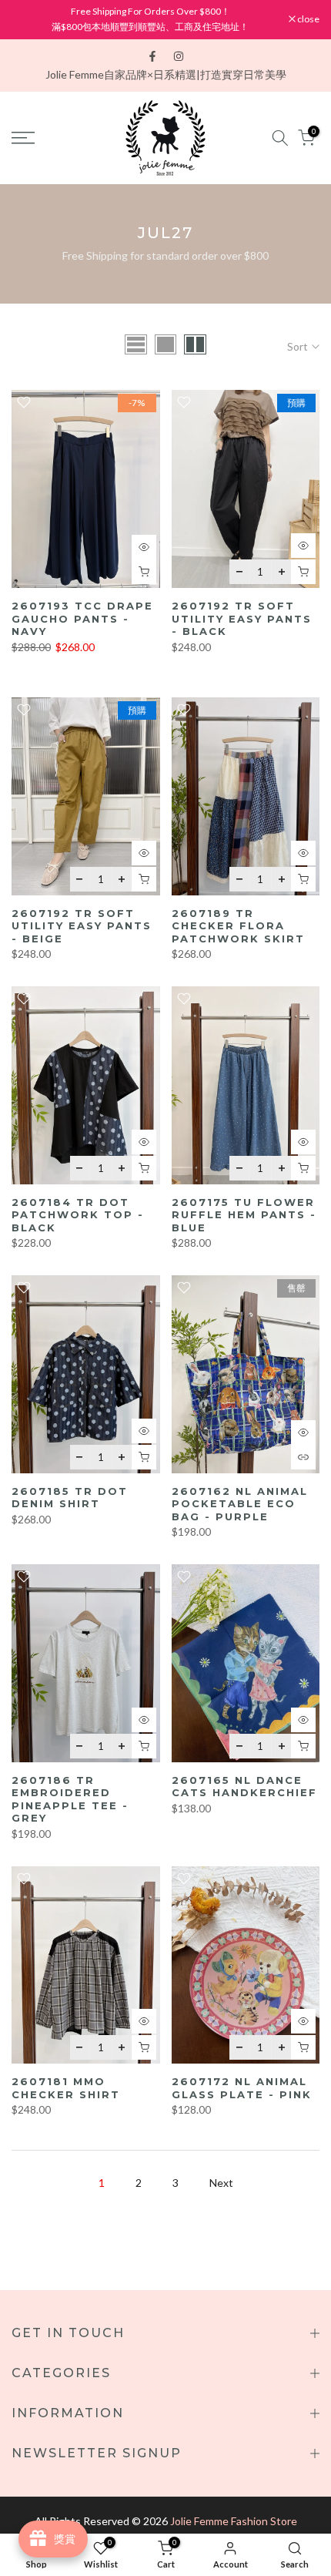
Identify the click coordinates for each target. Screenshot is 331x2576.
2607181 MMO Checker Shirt (66, 2088)
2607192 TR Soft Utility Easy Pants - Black (242, 618)
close (308, 19)
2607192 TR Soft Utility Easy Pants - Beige (82, 926)
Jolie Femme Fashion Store (234, 2521)
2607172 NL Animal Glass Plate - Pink (242, 2088)
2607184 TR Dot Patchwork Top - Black (78, 1215)
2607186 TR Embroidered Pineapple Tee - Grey (70, 1799)
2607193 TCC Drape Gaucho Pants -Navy (82, 618)
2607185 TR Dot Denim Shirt (70, 1498)
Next (221, 2183)
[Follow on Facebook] (152, 56)
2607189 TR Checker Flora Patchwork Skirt (238, 926)
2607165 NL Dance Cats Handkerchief (244, 1787)
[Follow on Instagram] (179, 56)
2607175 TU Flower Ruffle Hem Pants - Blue (244, 1215)
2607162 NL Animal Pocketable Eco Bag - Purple (240, 1504)
